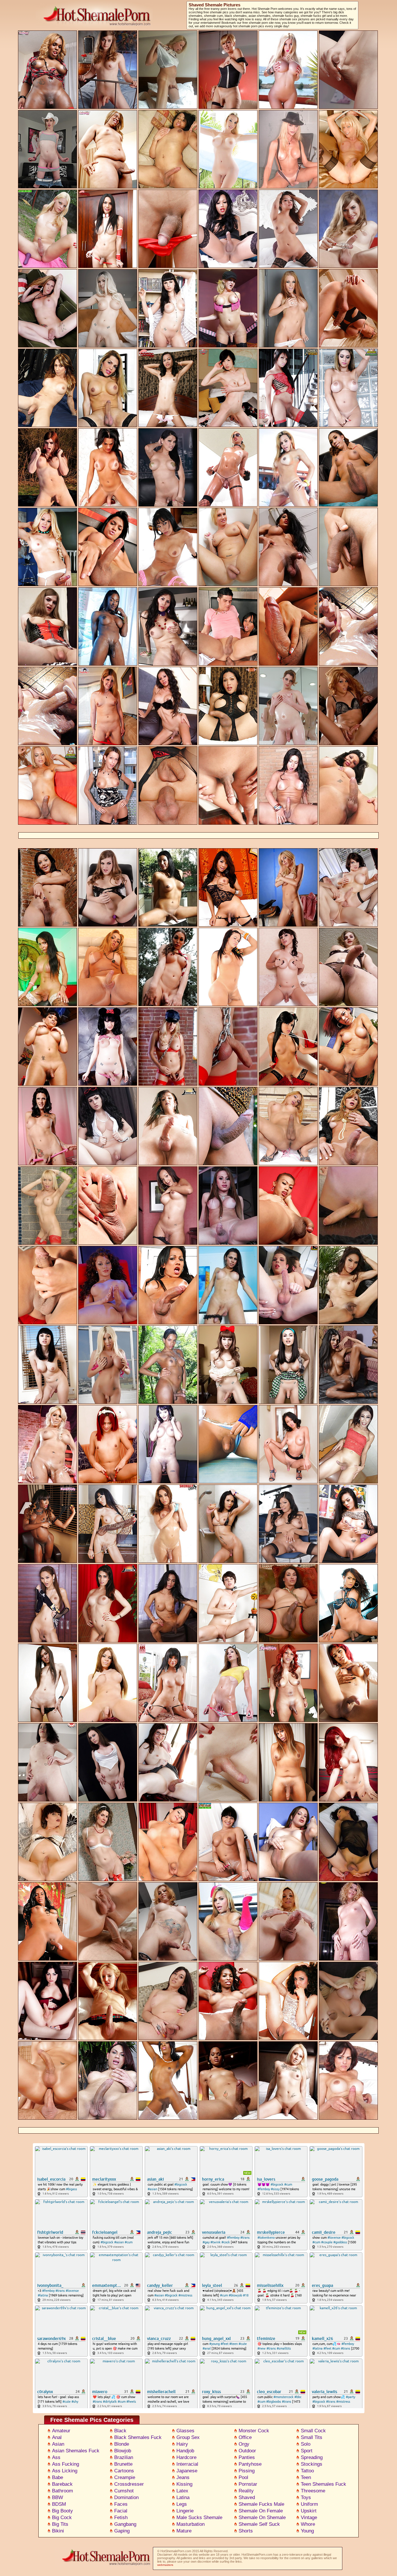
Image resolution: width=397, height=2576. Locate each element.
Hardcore (186, 2457)
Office (245, 2437)
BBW (58, 2497)
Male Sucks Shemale (199, 2518)
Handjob (185, 2451)
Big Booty (62, 2511)
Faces (121, 2504)
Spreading (312, 2457)
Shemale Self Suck (259, 2524)
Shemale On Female (261, 2511)
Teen (306, 2477)
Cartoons (124, 2471)
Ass (56, 2457)
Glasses (185, 2431)
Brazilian (124, 2457)
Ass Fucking (66, 2464)
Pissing (247, 2471)
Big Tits (60, 2524)
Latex (182, 2491)
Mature (184, 2531)
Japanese (187, 2471)
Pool (243, 2477)
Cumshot (124, 2491)
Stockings (312, 2464)
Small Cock (313, 2431)
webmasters (165, 2565)
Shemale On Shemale (262, 2518)
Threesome (313, 2491)
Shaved (247, 2497)
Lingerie (185, 2511)
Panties (247, 2457)
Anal (57, 2437)
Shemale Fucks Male (261, 2504)
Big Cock (62, 2518)
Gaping (122, 2531)
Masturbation (191, 2524)
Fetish (121, 2518)
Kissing (184, 2484)
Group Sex (188, 2437)
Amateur (61, 2431)
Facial (121, 2511)
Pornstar (248, 2484)
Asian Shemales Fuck (76, 2451)
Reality (246, 2491)
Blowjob (123, 2451)
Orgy (244, 2444)
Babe (58, 2477)
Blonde (122, 2444)
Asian (58, 2444)
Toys (306, 2497)
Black (120, 2431)
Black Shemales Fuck (138, 2437)
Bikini (58, 2531)
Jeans (183, 2477)
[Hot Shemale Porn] (103, 2566)
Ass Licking (65, 2471)
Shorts (246, 2531)
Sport (307, 2451)
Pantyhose (250, 2464)
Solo (306, 2444)
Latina (183, 2497)
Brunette (123, 2464)
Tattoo (307, 2471)
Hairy (182, 2444)
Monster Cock (254, 2431)
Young (307, 2531)
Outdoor (247, 2451)
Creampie (125, 2477)
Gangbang (125, 2524)
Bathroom (62, 2491)
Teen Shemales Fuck (323, 2484)
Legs (182, 2504)
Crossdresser (129, 2484)
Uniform (309, 2504)
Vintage (309, 2518)
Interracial (187, 2464)
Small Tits (312, 2437)
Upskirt (309, 2511)
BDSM (59, 2504)
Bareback (62, 2484)
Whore (308, 2524)
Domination (126, 2497)
